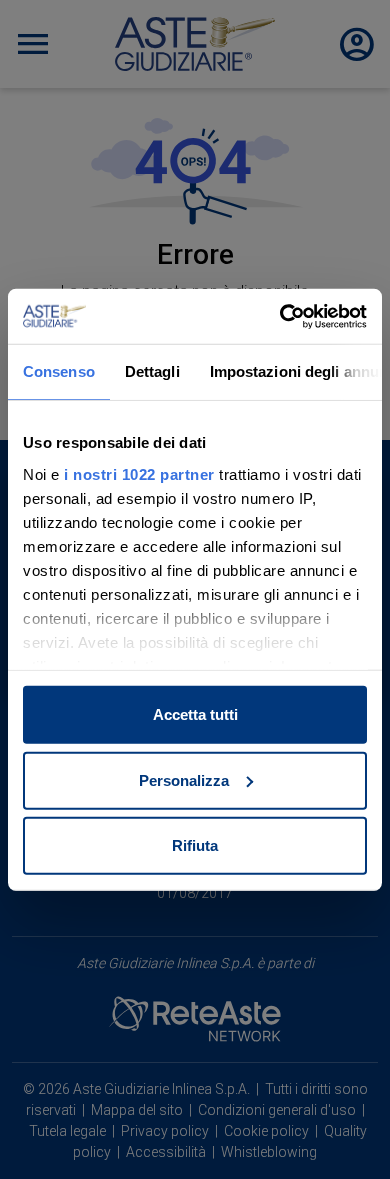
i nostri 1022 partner (139, 473)
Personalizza (184, 779)
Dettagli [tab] (152, 371)
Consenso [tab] (59, 371)
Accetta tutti (195, 714)
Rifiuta (195, 845)
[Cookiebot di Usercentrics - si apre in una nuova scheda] (280, 316)
